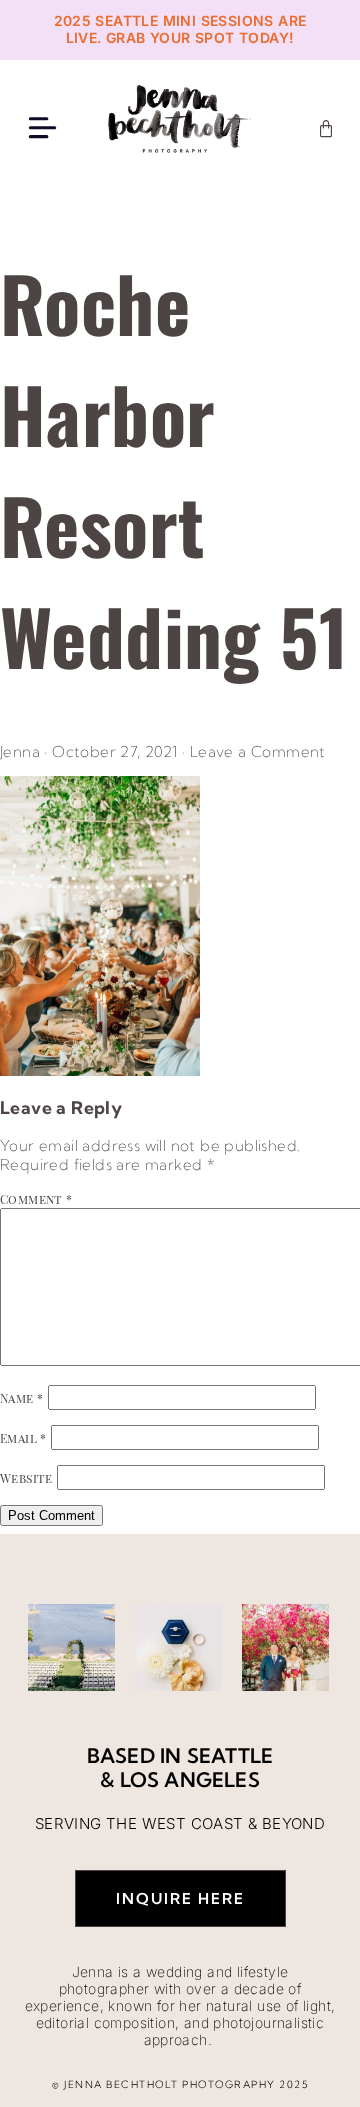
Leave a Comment (258, 751)
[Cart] (326, 129)
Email (23, 1438)
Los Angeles (190, 1779)
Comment (36, 1199)
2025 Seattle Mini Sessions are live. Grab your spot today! (180, 29)
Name (21, 1398)
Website (26, 1478)
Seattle (230, 1755)
